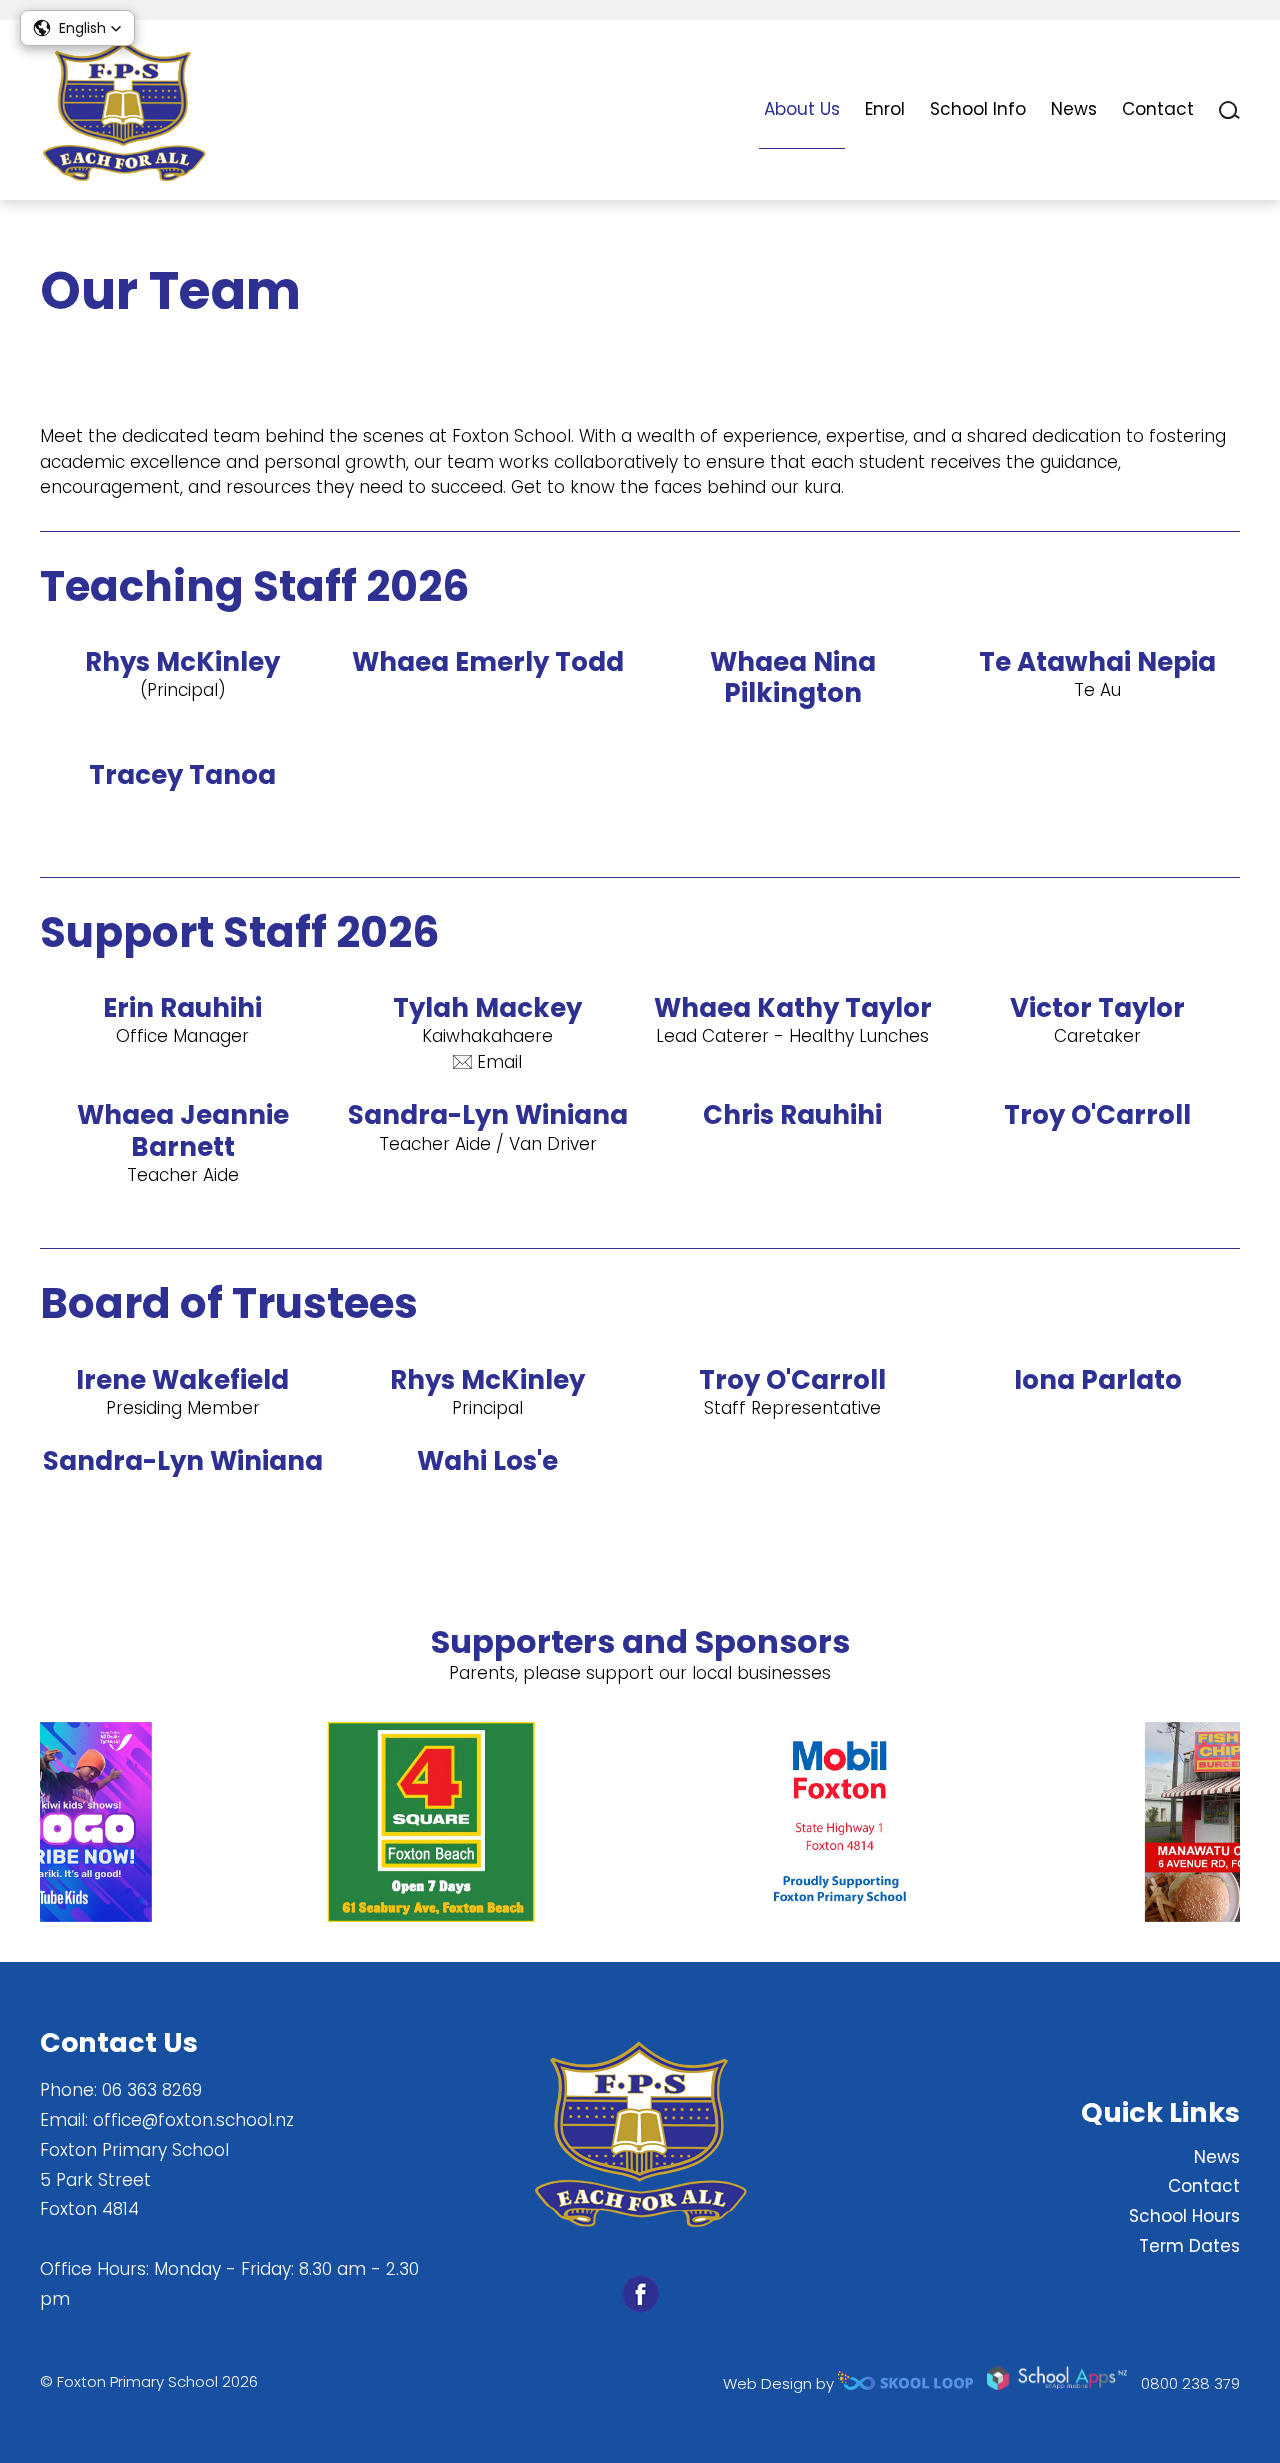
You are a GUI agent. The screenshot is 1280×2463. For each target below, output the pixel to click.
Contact (1158, 109)
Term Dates (1189, 2246)
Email (499, 1062)
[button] (77, 28)
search (1229, 110)
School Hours (1184, 2216)
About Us (802, 109)
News (1074, 109)
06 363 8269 (152, 2090)
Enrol (885, 109)
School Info (978, 109)
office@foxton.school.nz (193, 2120)
